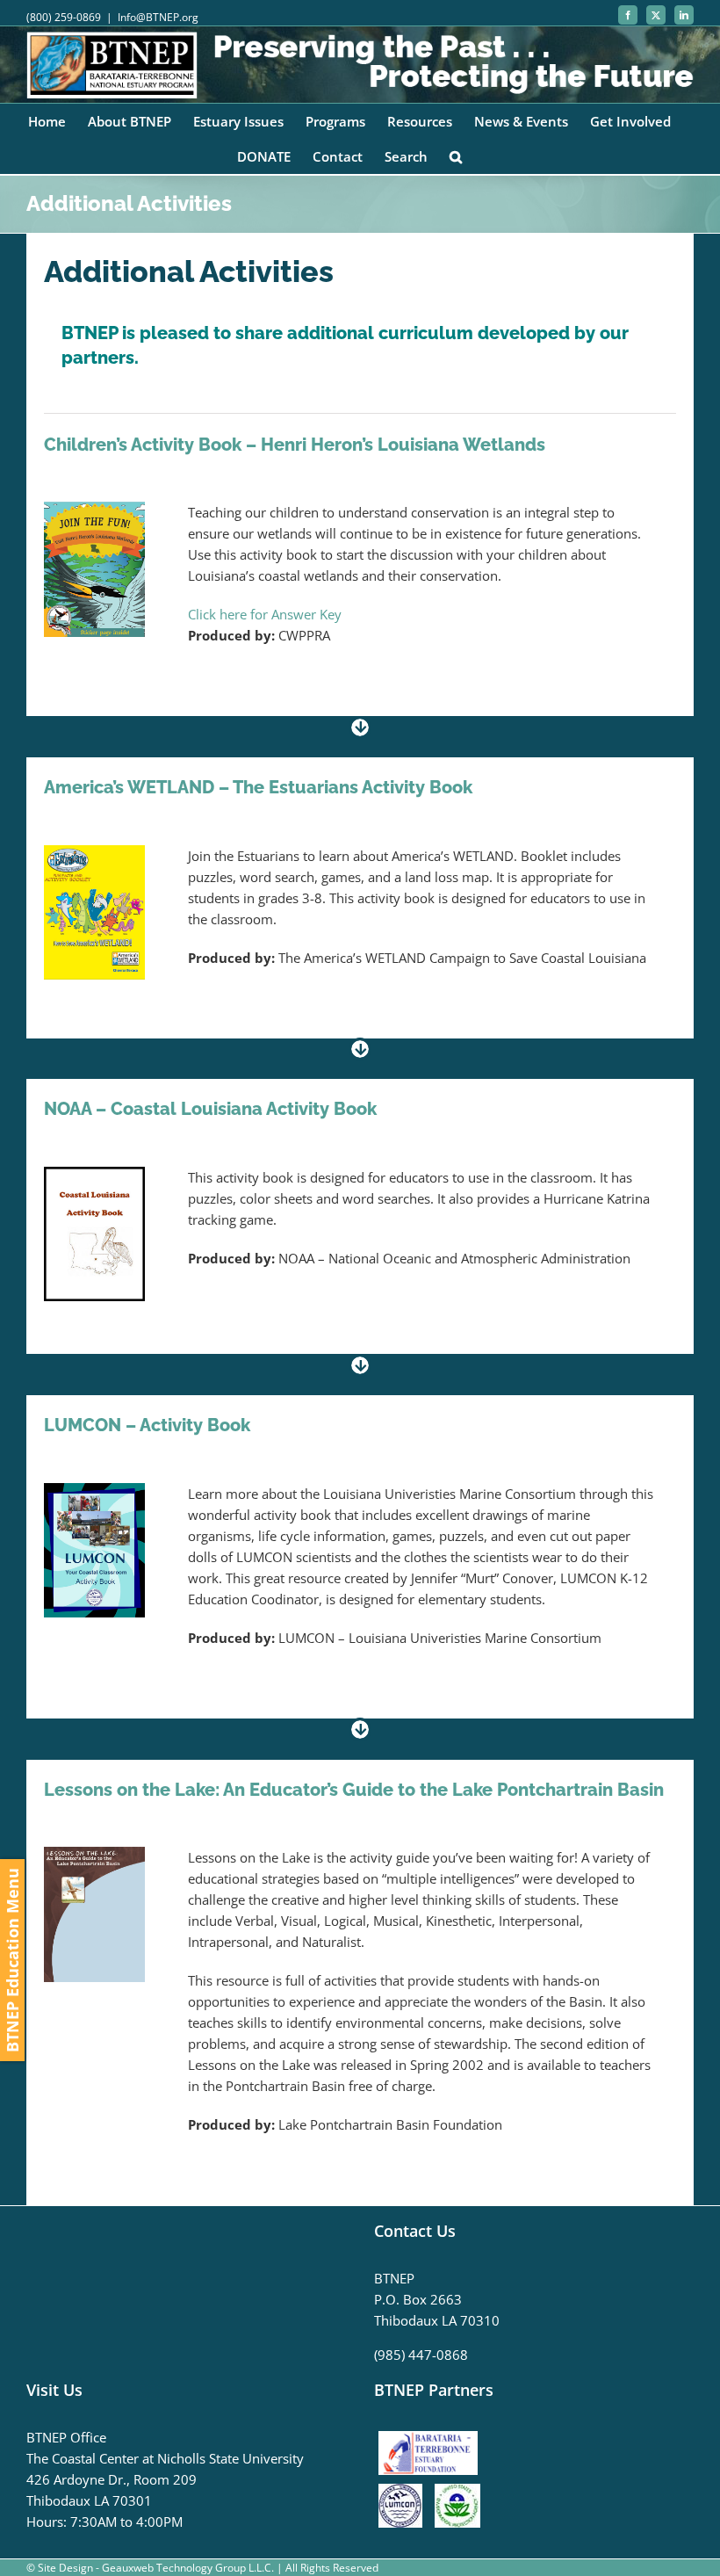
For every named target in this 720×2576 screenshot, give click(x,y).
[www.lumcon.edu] (405, 2494)
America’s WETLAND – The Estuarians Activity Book (258, 787)
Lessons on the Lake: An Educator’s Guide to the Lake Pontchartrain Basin (354, 1790)
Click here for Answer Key (265, 614)
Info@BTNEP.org (158, 17)
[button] (456, 156)
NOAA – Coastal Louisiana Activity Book (210, 1109)
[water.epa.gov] (457, 2494)
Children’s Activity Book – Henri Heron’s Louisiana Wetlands (295, 445)
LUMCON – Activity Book (147, 1425)
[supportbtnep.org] (432, 2437)
